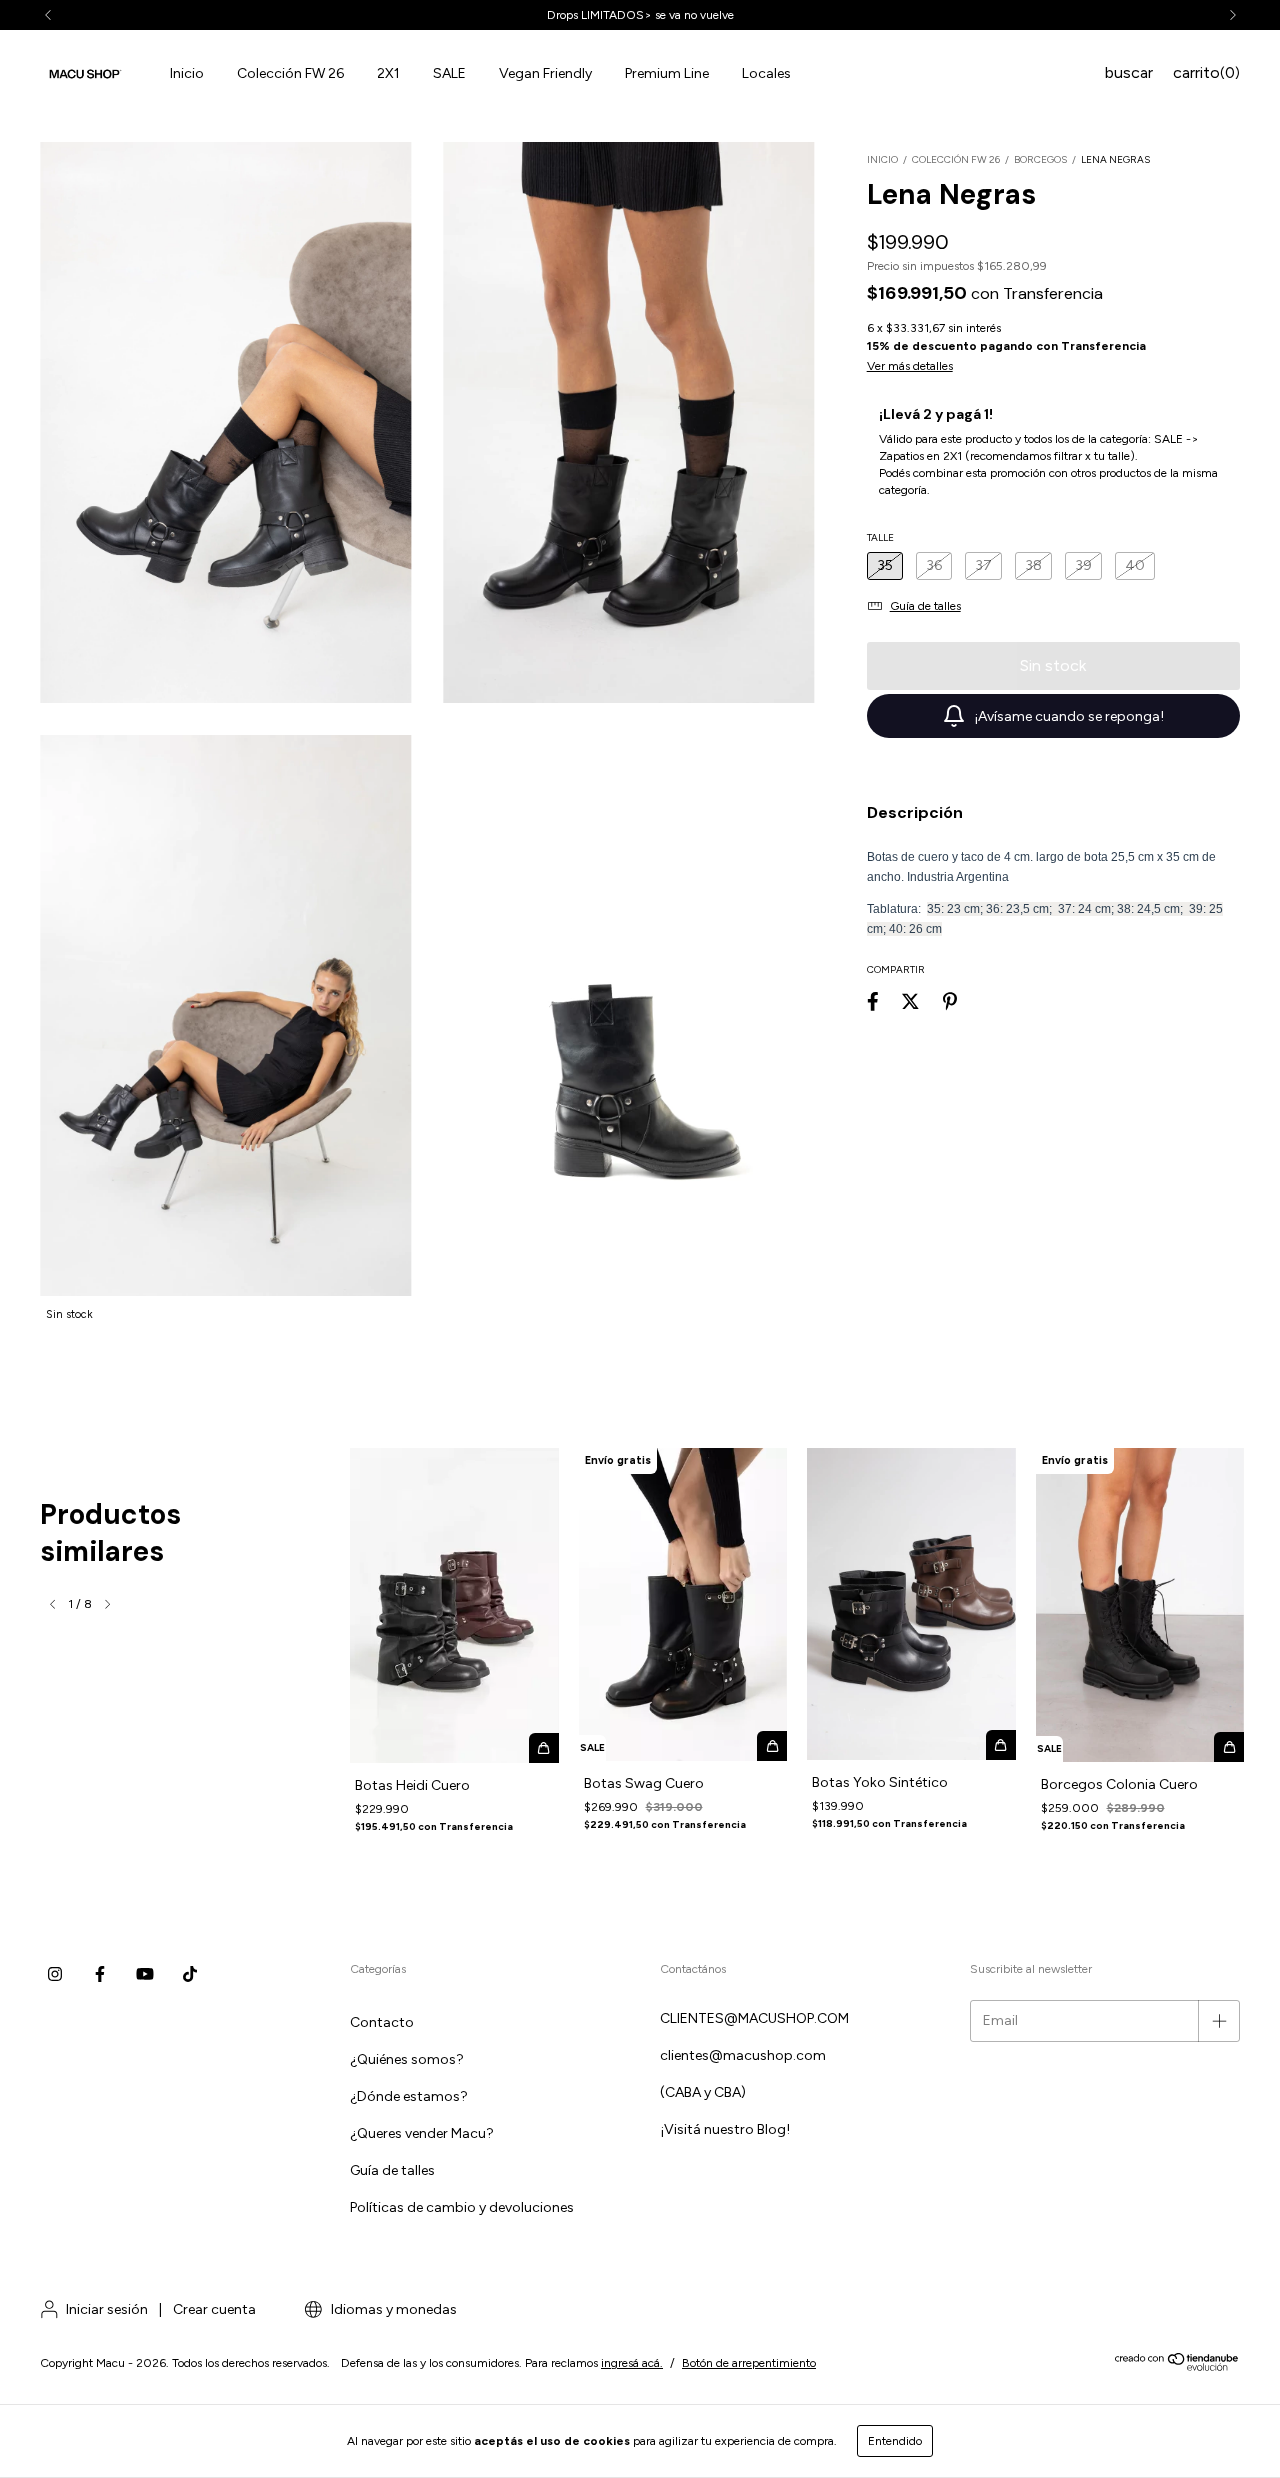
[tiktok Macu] (190, 1975)
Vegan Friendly (545, 73)
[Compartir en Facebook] (873, 1002)
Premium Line (667, 73)
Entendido (895, 2441)
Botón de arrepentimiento (749, 2363)
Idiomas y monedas (392, 2309)
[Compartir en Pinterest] (950, 1002)
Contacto (382, 2022)
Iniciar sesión (107, 2309)
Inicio (187, 73)
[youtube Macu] (145, 1975)
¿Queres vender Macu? (422, 2133)
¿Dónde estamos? (409, 2096)
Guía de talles (392, 2170)
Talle (880, 537)
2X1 (388, 73)
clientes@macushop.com (743, 2055)
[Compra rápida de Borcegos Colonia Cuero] (1229, 1747)
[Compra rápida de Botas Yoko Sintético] (1001, 1745)
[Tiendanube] (1177, 2367)
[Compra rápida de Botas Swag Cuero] (772, 1746)
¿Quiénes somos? (407, 2059)
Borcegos (1040, 159)
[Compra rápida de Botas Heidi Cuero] (544, 1748)
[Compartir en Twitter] (910, 1002)
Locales (766, 73)
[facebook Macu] (100, 1975)
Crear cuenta (214, 2309)
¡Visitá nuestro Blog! (725, 2129)
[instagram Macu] (55, 1975)
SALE (449, 73)
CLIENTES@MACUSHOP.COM (754, 2018)
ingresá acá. (632, 2363)
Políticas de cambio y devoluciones (462, 2207)
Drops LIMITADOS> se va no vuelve (640, 15)
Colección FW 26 (290, 73)
